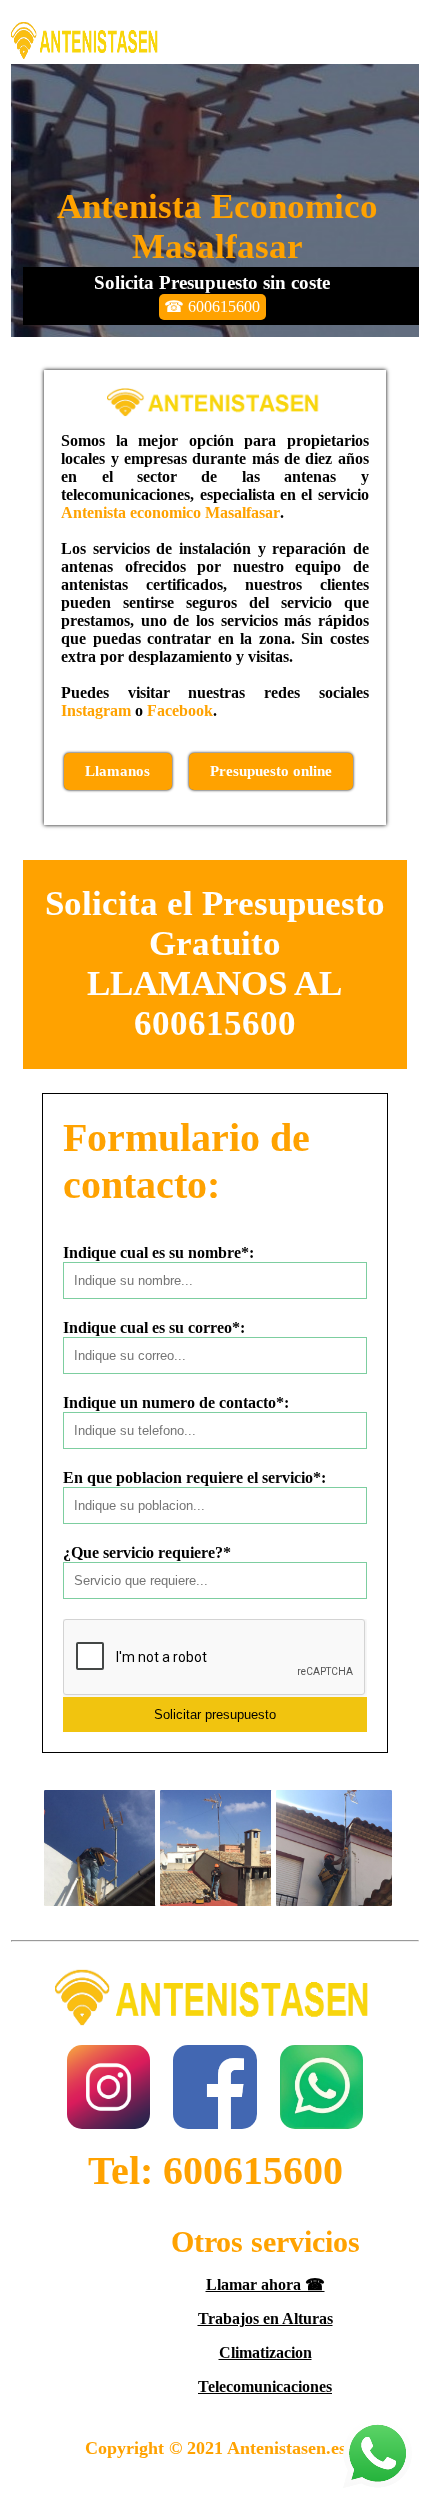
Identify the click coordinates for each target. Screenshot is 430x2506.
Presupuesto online (271, 771)
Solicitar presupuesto (215, 1714)
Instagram (96, 710)
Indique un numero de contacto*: (176, 1402)
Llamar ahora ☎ (265, 2284)
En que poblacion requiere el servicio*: (194, 1477)
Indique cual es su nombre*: (158, 1252)
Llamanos (117, 771)
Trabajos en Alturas (265, 2318)
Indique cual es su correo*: (154, 1327)
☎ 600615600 (212, 306)
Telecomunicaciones (265, 2386)
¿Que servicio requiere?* (147, 1552)
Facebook (180, 710)
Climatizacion (265, 2352)
